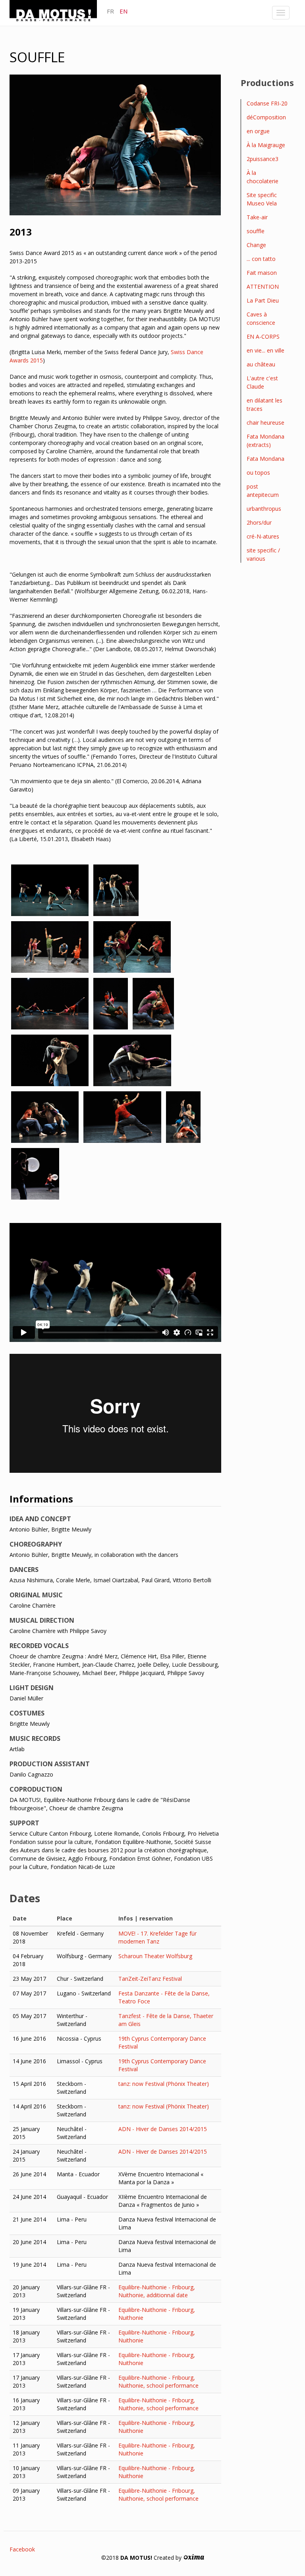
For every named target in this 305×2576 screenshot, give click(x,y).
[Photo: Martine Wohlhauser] (116, 890)
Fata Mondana (265, 459)
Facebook (22, 2549)
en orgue (258, 131)
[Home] (56, 12)
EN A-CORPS (263, 336)
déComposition (266, 117)
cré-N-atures (263, 536)
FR (110, 11)
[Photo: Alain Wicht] (50, 947)
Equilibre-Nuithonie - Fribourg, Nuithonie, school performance (158, 2381)
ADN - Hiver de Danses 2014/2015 (163, 2129)
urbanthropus (264, 509)
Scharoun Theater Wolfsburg (155, 1956)
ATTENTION (263, 287)
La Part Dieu (263, 300)
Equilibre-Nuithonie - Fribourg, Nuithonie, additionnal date (157, 2291)
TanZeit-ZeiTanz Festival (150, 1979)
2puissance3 (263, 159)
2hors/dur (259, 522)
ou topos (258, 472)
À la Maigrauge (266, 145)
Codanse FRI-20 (267, 103)
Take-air (257, 217)
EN (124, 11)
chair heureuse (265, 423)
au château (261, 364)
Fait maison (262, 273)
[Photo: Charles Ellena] (50, 890)
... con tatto (261, 259)
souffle (256, 231)
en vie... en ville (265, 350)
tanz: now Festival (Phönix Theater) (164, 2084)
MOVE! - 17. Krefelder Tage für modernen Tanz (157, 1937)
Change (256, 245)
